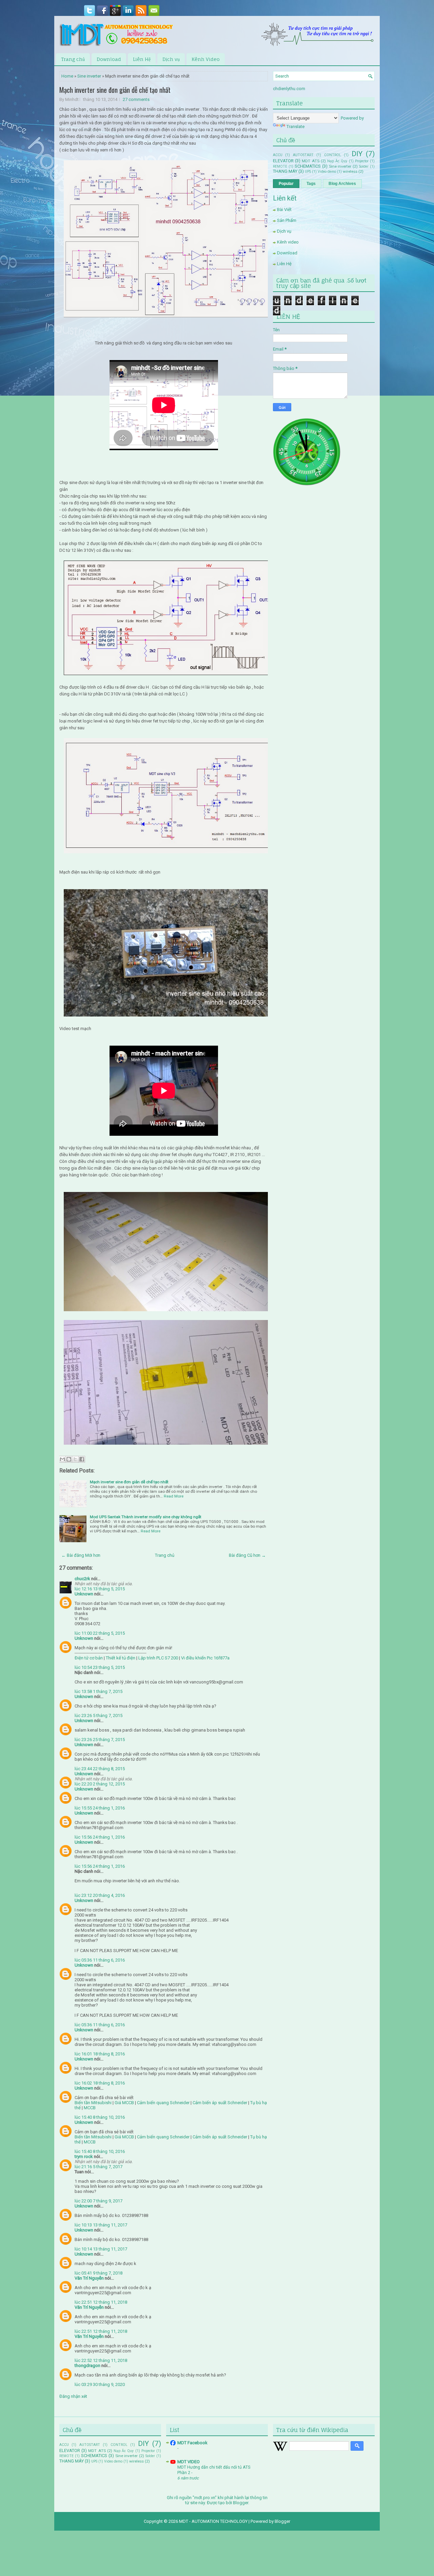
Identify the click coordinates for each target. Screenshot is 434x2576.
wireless (350, 171)
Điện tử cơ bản (89, 1658)
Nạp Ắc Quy (337, 161)
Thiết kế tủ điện (121, 1658)
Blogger (241, 2503)
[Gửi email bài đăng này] (62, 1459)
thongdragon (87, 2365)
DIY (357, 154)
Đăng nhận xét (73, 2396)
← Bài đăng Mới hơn (81, 1555)
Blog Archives (342, 184)
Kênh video (288, 242)
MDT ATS (310, 161)
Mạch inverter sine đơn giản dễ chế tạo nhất (115, 90)
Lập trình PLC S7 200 (158, 1658)
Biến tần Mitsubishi (93, 2103)
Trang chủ (73, 59)
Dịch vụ (171, 59)
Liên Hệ (142, 59)
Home (67, 76)
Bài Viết (284, 210)
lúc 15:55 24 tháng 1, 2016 (100, 1808)
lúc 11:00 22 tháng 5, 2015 (100, 1633)
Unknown (84, 1594)
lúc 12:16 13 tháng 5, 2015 (100, 1589)
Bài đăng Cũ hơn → (247, 1555)
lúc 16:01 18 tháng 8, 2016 (100, 2054)
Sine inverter (89, 76)
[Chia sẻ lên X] (75, 1459)
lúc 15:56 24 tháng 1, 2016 (100, 1837)
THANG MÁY (285, 171)
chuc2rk (82, 1579)
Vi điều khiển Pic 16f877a (205, 1658)
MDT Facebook (192, 2443)
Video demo (327, 172)
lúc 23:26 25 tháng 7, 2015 (100, 1740)
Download (109, 59)
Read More (174, 1496)
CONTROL (333, 155)
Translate (295, 127)
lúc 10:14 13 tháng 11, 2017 (101, 2249)
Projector (362, 161)
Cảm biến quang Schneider (163, 2103)
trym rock (84, 2156)
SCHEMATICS (308, 166)
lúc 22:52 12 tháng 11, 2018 (101, 2360)
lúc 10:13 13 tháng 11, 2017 (101, 2225)
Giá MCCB (124, 2103)
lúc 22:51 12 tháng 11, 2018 (101, 2302)
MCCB (90, 2108)
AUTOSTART (303, 155)
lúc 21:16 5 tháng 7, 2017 (98, 2167)
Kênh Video (206, 59)
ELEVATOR (283, 161)
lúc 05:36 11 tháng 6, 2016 (100, 1960)
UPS (308, 172)
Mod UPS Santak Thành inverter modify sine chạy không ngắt (146, 1517)
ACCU (278, 155)
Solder (364, 166)
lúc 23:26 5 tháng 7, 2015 (98, 1715)
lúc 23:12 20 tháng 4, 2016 (100, 1895)
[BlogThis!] (69, 1459)
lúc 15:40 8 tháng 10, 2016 (100, 2117)
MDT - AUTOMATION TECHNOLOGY (213, 2521)
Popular (286, 184)
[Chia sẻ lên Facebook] (82, 1459)
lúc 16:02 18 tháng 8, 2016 (100, 2083)
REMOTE (280, 166)
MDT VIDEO (189, 2462)
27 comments (136, 99)
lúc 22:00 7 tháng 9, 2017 (98, 2201)
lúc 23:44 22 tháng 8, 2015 (100, 1769)
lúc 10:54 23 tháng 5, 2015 (100, 1667)
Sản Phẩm (287, 220)
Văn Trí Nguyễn (89, 2278)
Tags (311, 184)
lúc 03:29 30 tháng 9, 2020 (100, 2384)
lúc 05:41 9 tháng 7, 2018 (98, 2273)
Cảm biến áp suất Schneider (220, 2103)
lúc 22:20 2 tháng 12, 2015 (100, 1784)
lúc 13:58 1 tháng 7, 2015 (98, 1691)
